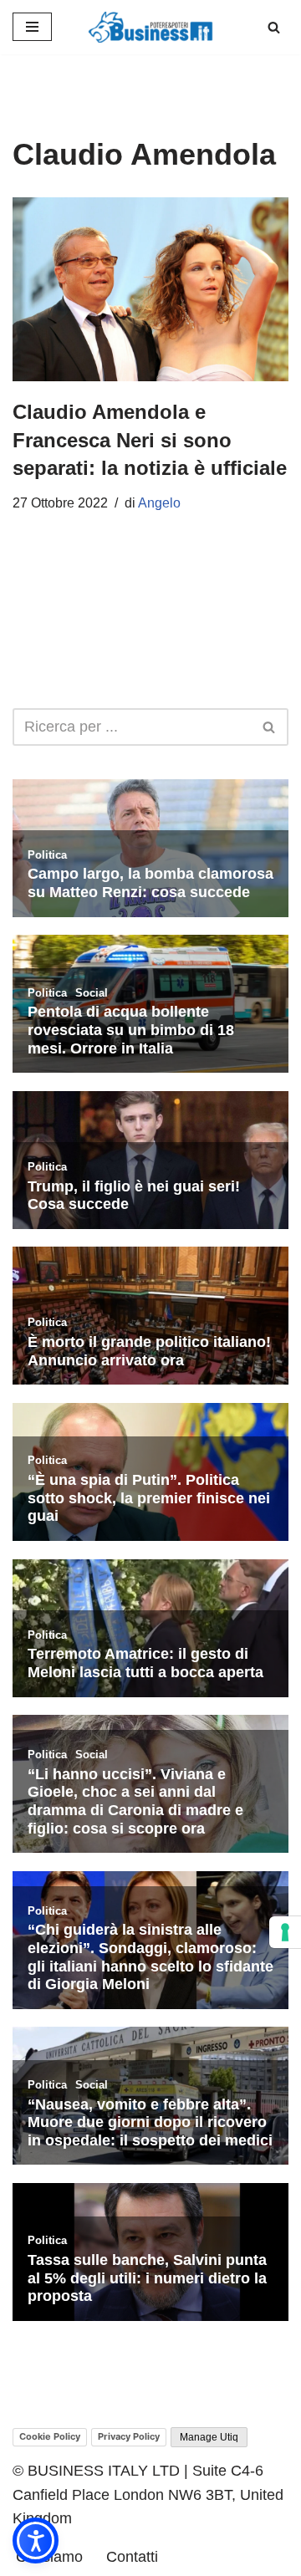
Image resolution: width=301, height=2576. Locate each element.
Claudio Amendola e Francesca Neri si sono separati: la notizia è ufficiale (150, 440)
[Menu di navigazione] (32, 27)
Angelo (159, 503)
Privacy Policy (129, 2436)
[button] (36, 2540)
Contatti (132, 2557)
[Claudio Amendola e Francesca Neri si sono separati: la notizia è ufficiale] (150, 289)
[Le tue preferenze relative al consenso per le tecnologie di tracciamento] (285, 1932)
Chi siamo (49, 2557)
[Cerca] (274, 27)
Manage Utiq (209, 2437)
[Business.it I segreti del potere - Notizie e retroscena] (150, 27)
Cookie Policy (50, 2436)
